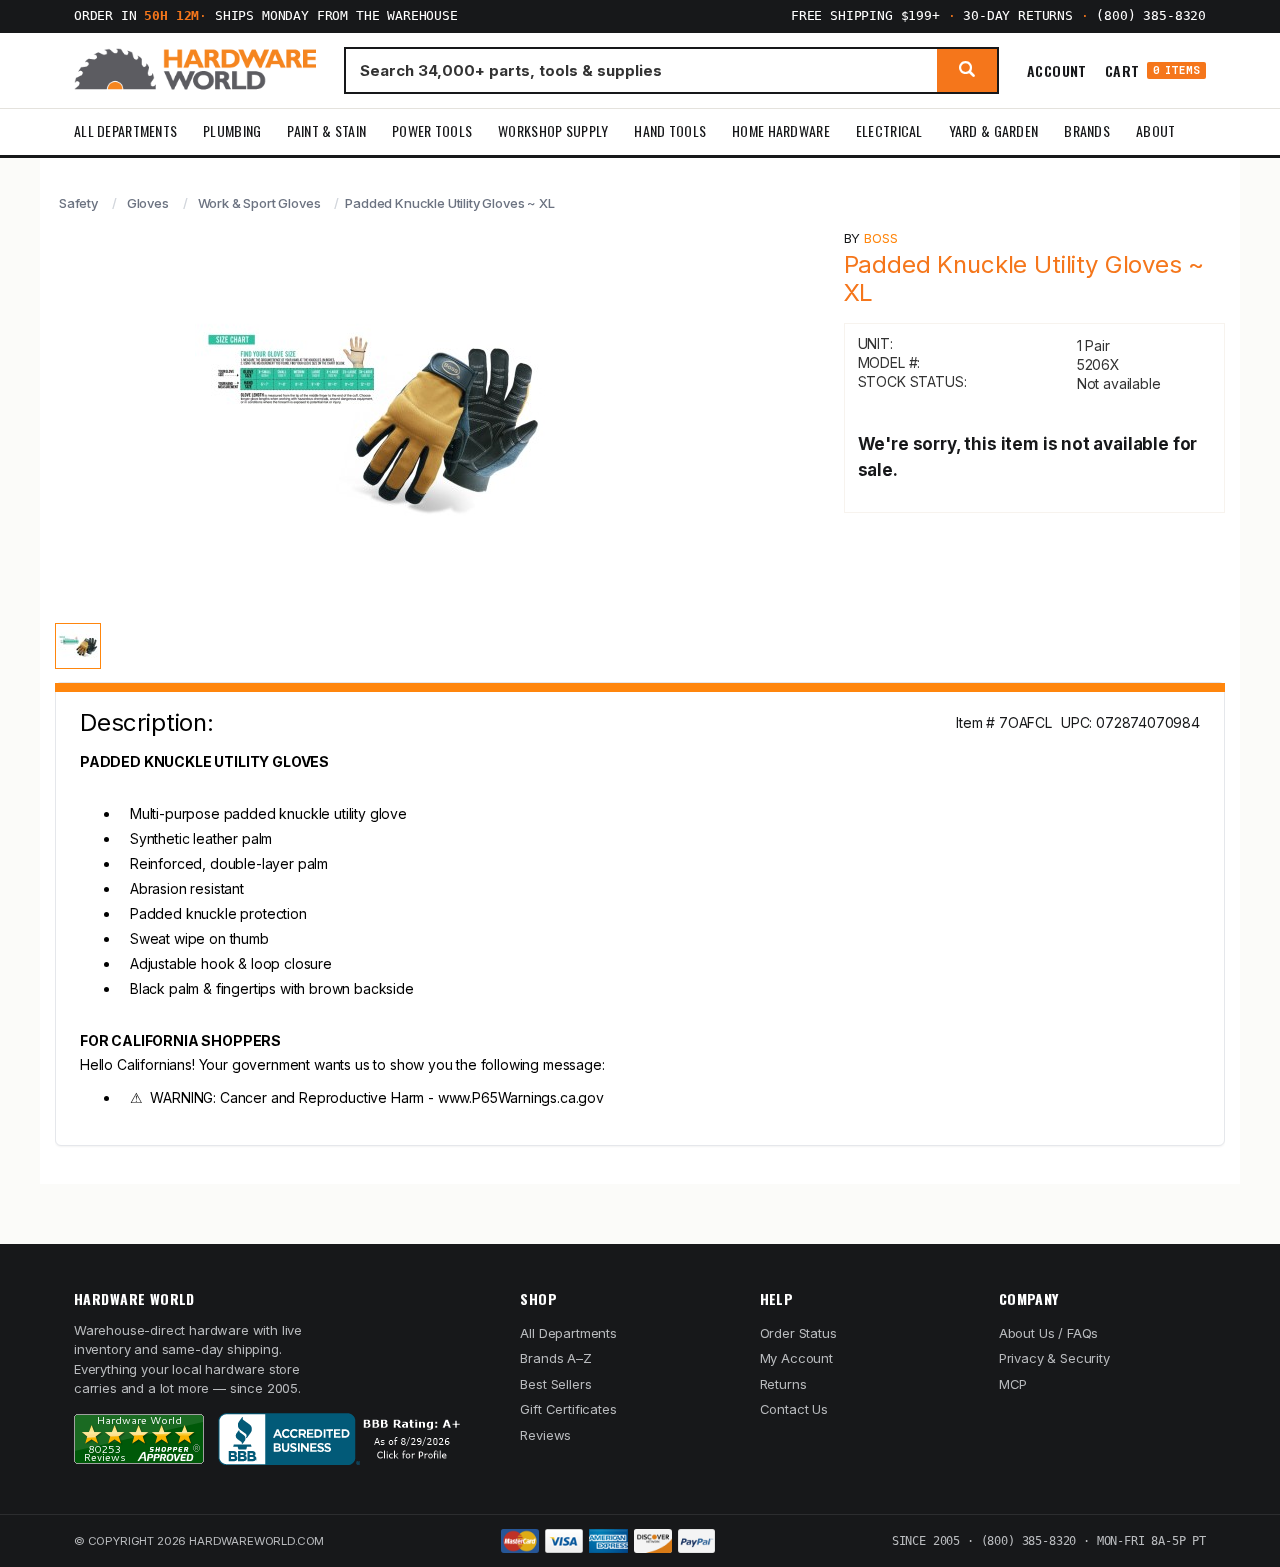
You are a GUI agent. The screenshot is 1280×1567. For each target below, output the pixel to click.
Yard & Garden (994, 130)
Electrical (889, 130)
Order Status (798, 1333)
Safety (78, 203)
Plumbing (232, 130)
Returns (783, 1384)
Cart (1152, 70)
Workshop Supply (553, 130)
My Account (796, 1358)
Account (1057, 70)
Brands (1087, 130)
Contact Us (794, 1409)
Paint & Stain (326, 130)
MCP (1013, 1384)
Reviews (545, 1435)
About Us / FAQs (1048, 1333)
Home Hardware (781, 130)
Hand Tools (670, 130)
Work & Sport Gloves (259, 203)
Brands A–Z (555, 1358)
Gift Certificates (568, 1409)
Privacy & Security (1054, 1358)
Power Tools (432, 130)
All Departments (125, 130)
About (1155, 130)
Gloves (148, 203)
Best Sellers (555, 1384)
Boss (880, 238)
